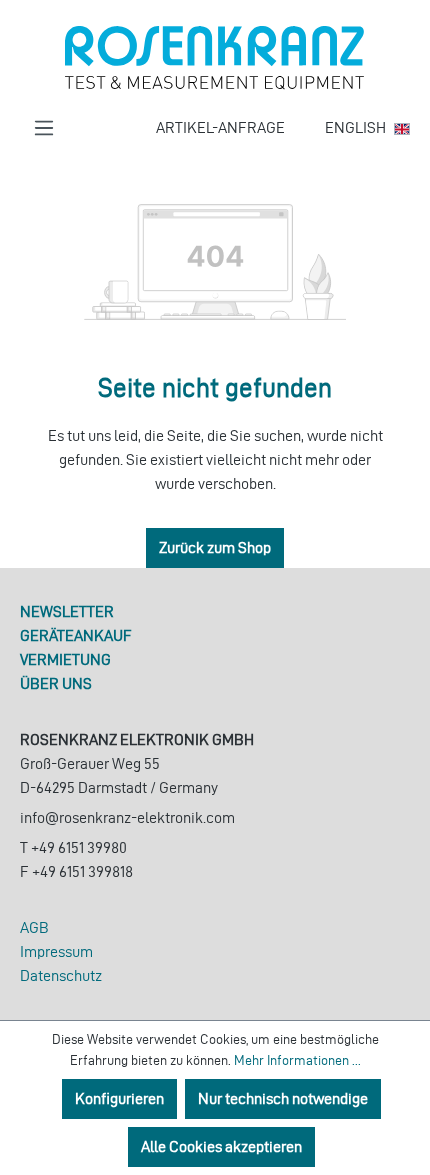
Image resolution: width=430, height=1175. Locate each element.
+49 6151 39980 (79, 847)
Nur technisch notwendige (283, 1098)
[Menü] (44, 128)
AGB (34, 927)
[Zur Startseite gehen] (215, 58)
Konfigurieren (119, 1098)
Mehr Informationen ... (297, 1060)
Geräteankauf (76, 635)
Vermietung (65, 659)
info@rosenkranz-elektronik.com (127, 817)
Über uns (56, 683)
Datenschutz (61, 975)
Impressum (56, 951)
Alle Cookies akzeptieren (221, 1146)
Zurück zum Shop (215, 547)
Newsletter (67, 611)
